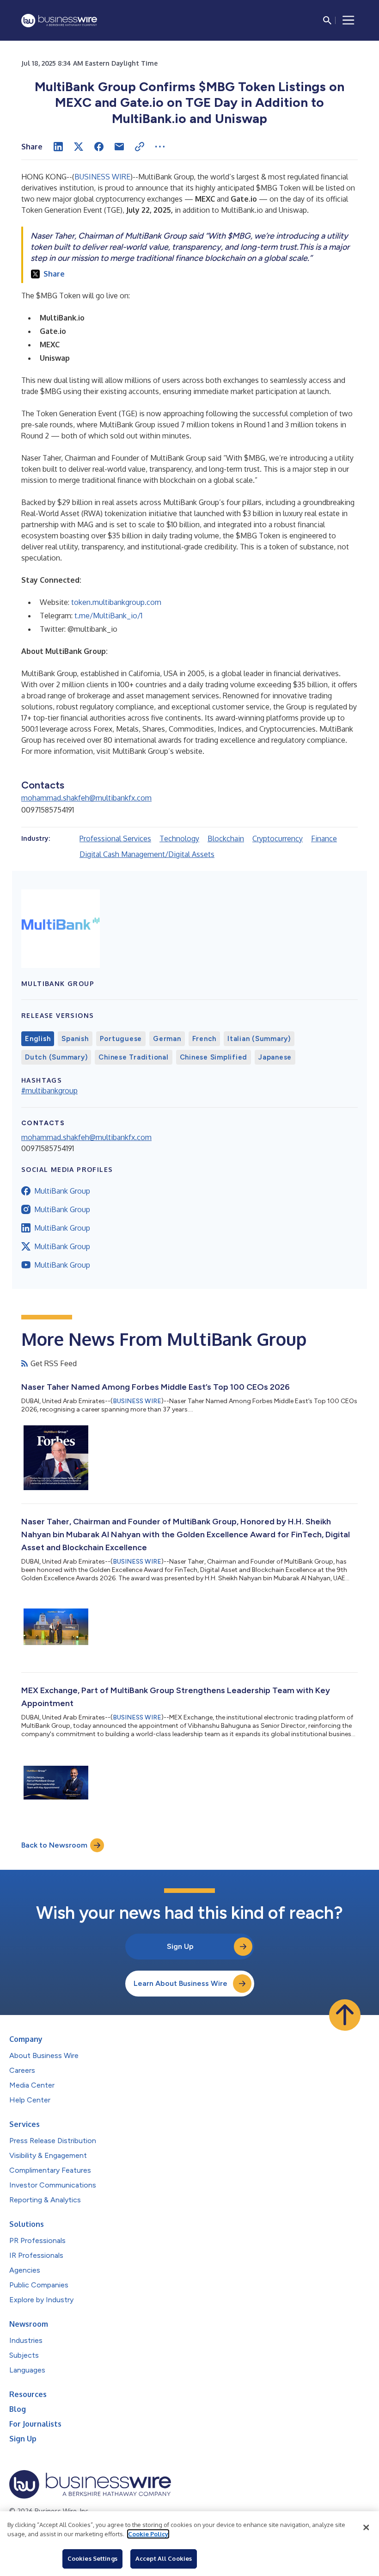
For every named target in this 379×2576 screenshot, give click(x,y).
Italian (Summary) (259, 1039)
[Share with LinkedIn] (58, 147)
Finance (324, 838)
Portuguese (121, 1039)
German (167, 1039)
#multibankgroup (49, 1091)
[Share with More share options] (160, 147)
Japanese (275, 1057)
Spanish (75, 1039)
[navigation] (348, 20)
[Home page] (59, 21)
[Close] (366, 2527)
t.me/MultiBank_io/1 (108, 616)
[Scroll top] (345, 2015)
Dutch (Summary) (56, 1057)
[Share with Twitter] (79, 147)
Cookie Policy (148, 2534)
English (38, 1039)
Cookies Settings (92, 2558)
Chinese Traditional (133, 1057)
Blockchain (226, 838)
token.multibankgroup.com (116, 602)
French (205, 1039)
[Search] (327, 20)
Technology (179, 838)
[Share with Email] (119, 147)
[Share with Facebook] (99, 147)
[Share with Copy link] (140, 147)
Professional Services (115, 838)
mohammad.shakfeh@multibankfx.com (86, 798)
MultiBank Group (62, 1191)
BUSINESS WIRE (102, 177)
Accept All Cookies (164, 2558)
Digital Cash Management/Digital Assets (147, 854)
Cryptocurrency (278, 838)
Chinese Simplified (214, 1057)
